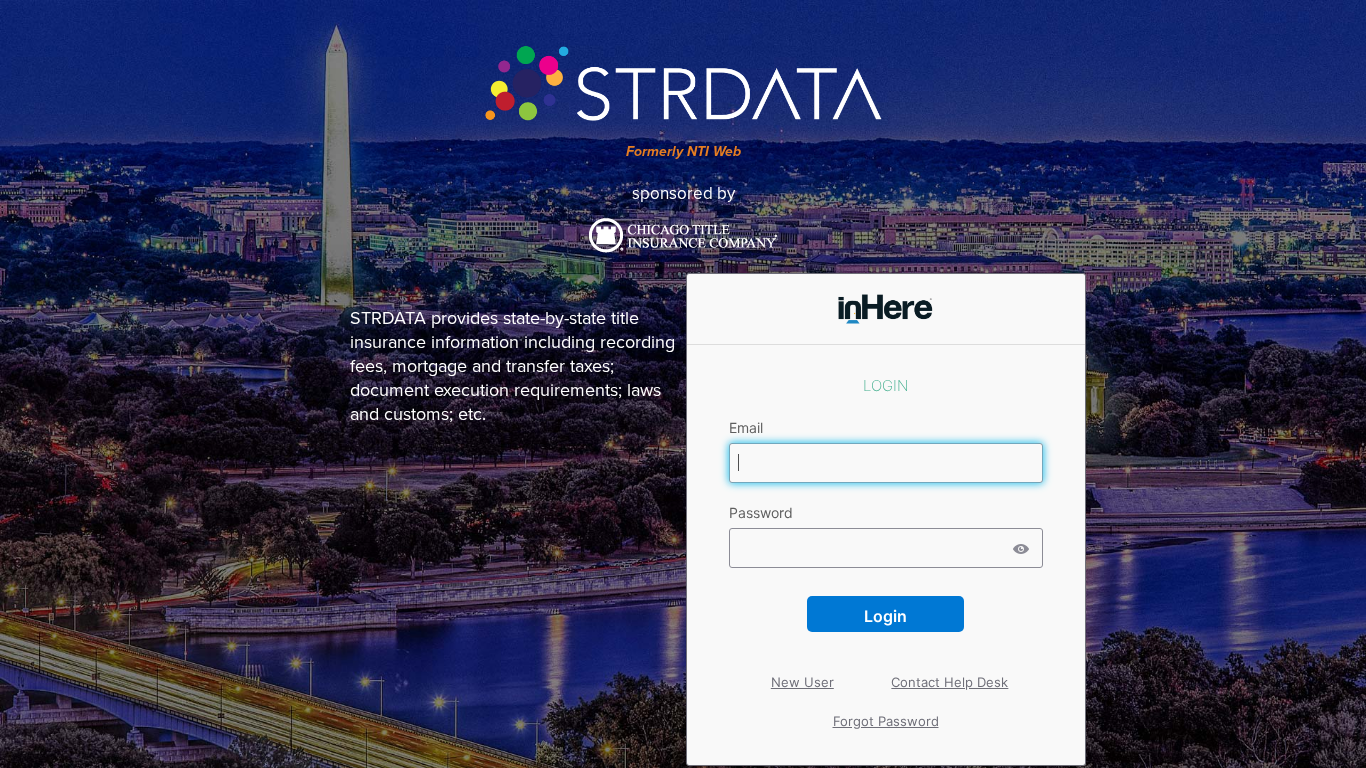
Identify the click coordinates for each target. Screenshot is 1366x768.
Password (763, 513)
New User (803, 664)
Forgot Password (886, 721)
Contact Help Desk (950, 664)
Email (748, 428)
